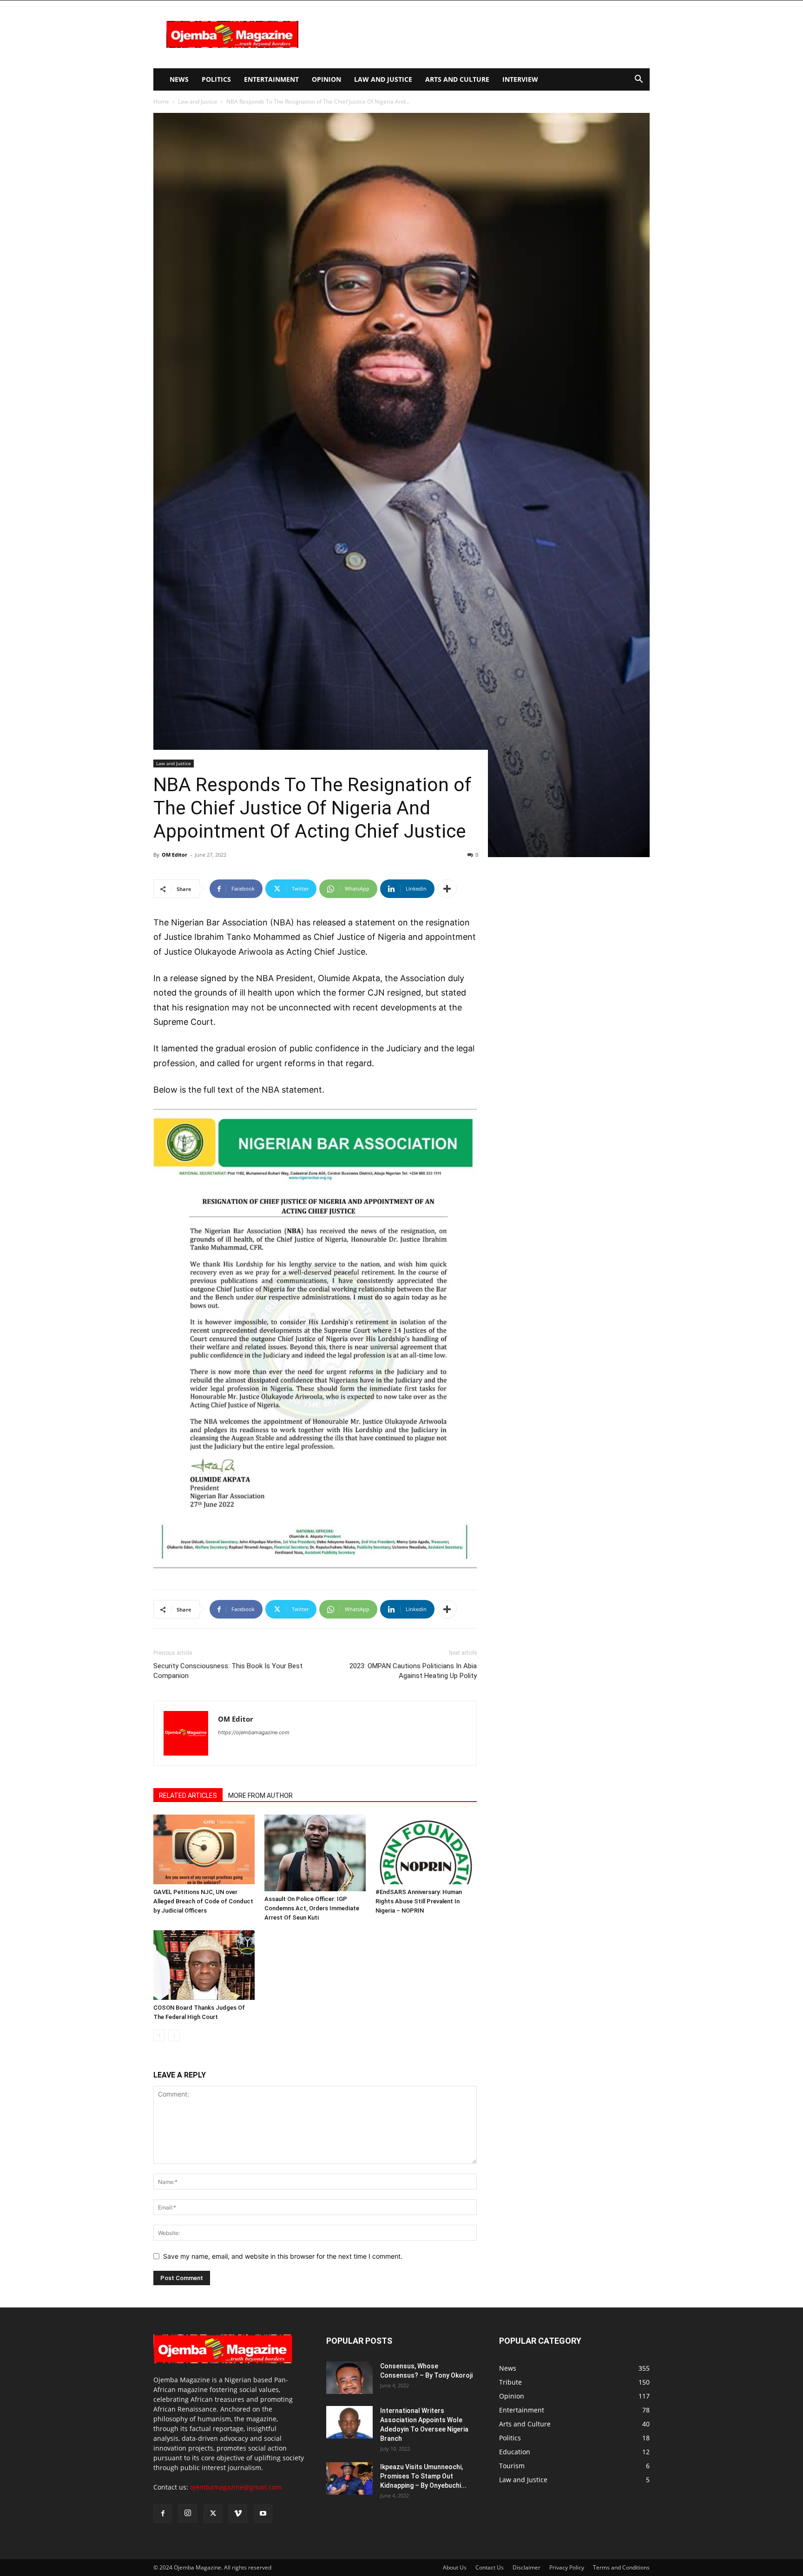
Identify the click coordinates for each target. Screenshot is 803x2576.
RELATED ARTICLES (188, 1796)
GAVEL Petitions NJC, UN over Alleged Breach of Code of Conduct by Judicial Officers (203, 1901)
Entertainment (271, 79)
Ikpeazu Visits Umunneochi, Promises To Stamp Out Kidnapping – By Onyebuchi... (423, 2476)
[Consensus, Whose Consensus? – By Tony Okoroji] (349, 2378)
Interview (520, 79)
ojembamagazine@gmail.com (236, 2487)
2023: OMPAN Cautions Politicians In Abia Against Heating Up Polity (413, 1671)
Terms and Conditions (621, 2567)
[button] (638, 80)
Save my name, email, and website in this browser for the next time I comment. (283, 2256)
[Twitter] (213, 2514)
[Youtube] (263, 2514)
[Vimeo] (238, 2514)
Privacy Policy (567, 2567)
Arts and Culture (457, 79)
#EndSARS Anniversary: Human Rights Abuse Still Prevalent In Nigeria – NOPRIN (419, 1901)
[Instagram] (188, 2513)
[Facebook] (163, 2514)
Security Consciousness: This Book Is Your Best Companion (228, 1671)
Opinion (326, 79)
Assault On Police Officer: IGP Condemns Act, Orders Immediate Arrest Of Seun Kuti (312, 1908)
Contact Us (490, 2567)
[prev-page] (159, 2035)
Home (161, 102)
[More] (447, 889)
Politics (216, 79)
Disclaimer (527, 2567)
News (179, 79)
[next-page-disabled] (174, 2035)
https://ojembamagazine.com (254, 1732)
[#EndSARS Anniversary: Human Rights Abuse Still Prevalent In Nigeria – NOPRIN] (426, 1849)
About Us (455, 2567)
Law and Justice (383, 79)
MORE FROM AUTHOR (260, 1796)
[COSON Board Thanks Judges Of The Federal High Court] (204, 1965)
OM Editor (174, 855)
